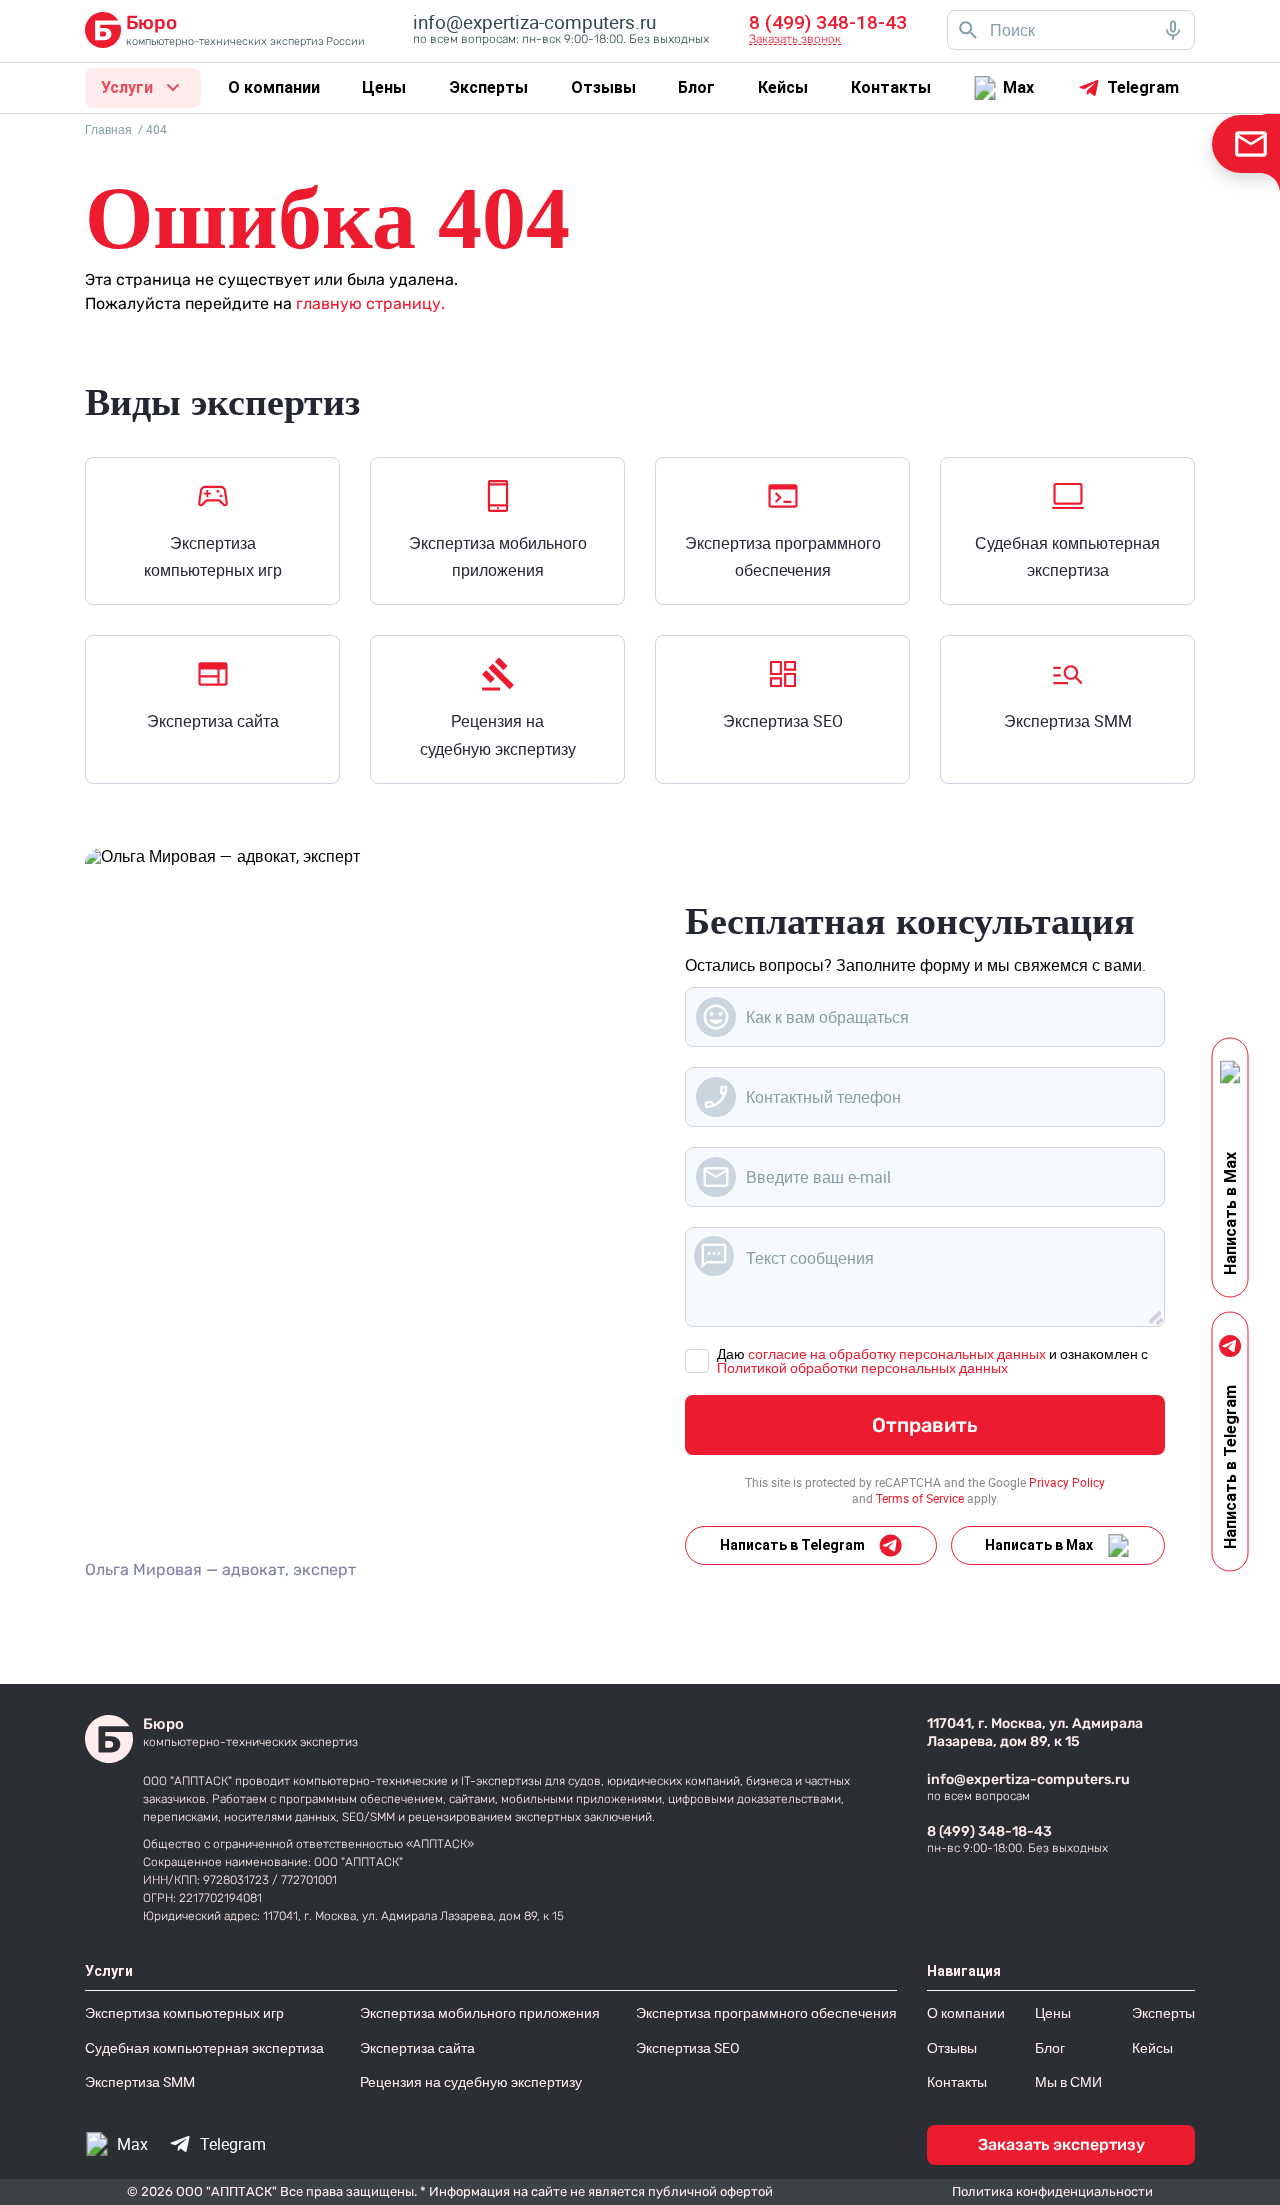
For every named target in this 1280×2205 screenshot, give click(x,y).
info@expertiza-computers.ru (1028, 1779)
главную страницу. (370, 303)
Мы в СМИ (1068, 2081)
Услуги (127, 87)
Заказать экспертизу (1061, 2144)
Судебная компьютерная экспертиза (1067, 556)
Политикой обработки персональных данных (862, 1367)
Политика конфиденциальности (1052, 2191)
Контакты (891, 87)
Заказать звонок (795, 39)
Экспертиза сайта (213, 721)
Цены (384, 87)
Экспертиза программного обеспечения (783, 556)
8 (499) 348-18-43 (989, 1831)
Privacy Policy (1067, 1482)
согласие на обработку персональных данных (897, 1353)
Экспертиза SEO (783, 721)
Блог (696, 87)
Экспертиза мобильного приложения (498, 556)
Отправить (925, 1425)
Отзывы (603, 87)
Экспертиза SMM (1068, 721)
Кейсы (783, 87)
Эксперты (488, 87)
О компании (274, 87)
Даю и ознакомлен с (932, 1361)
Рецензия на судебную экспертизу (498, 734)
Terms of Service (920, 1498)
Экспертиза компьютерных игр (213, 556)
